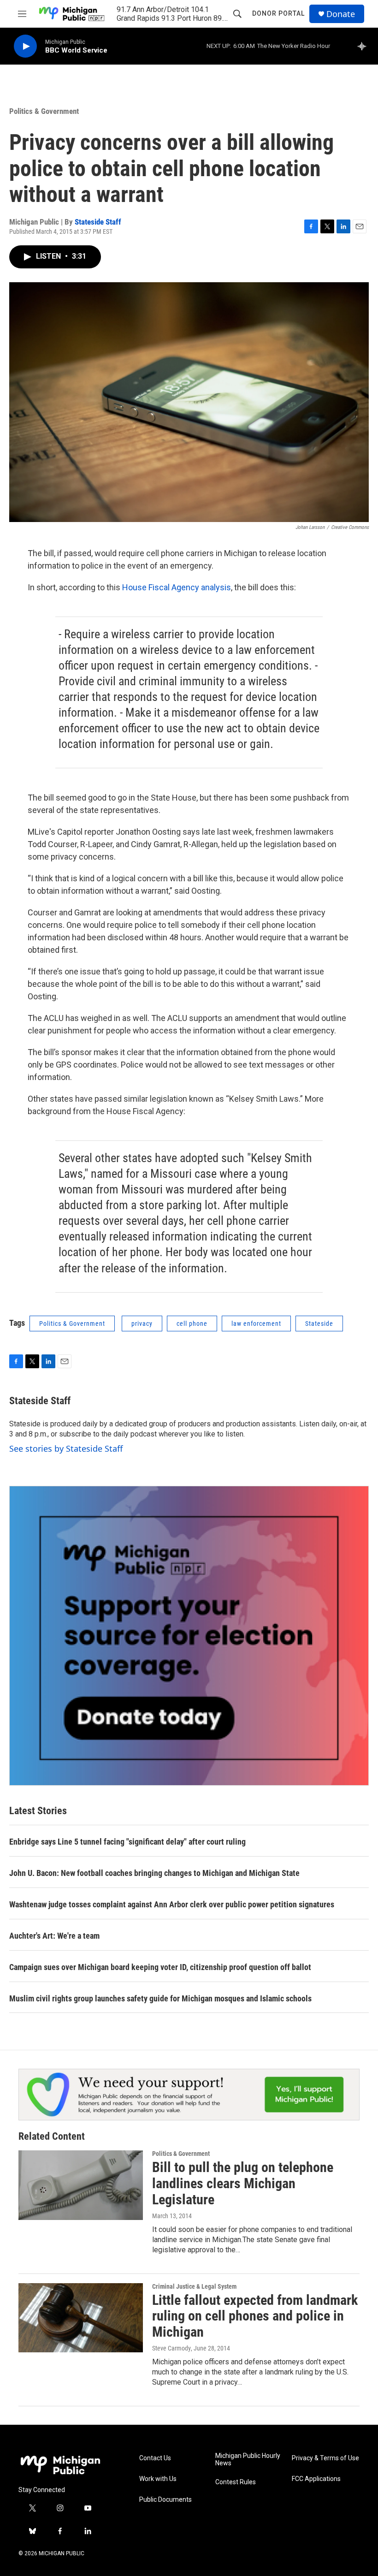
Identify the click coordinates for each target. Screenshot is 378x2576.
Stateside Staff (98, 222)
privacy (142, 1324)
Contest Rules (236, 2482)
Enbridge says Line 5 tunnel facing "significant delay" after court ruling (127, 1842)
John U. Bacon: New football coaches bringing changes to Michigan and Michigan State (154, 1873)
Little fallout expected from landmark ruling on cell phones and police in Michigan (255, 2316)
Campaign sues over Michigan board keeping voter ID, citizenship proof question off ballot (160, 1967)
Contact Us (155, 2458)
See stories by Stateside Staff (66, 1448)
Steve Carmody (171, 2348)
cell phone (192, 1324)
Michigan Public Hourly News (248, 2460)
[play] (25, 46)
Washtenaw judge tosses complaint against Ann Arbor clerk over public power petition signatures (172, 1904)
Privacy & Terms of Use (325, 2458)
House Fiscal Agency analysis (177, 587)
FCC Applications (316, 2479)
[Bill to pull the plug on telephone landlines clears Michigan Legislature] (81, 2185)
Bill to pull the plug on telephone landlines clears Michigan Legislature (243, 2183)
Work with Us (158, 2479)
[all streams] (364, 46)
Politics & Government (44, 111)
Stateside (319, 1324)
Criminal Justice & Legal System (194, 2286)
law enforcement (256, 1324)
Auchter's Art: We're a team (54, 1936)
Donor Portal (278, 13)
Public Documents (165, 2500)
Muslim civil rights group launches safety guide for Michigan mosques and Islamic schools (160, 1998)
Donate (341, 14)
